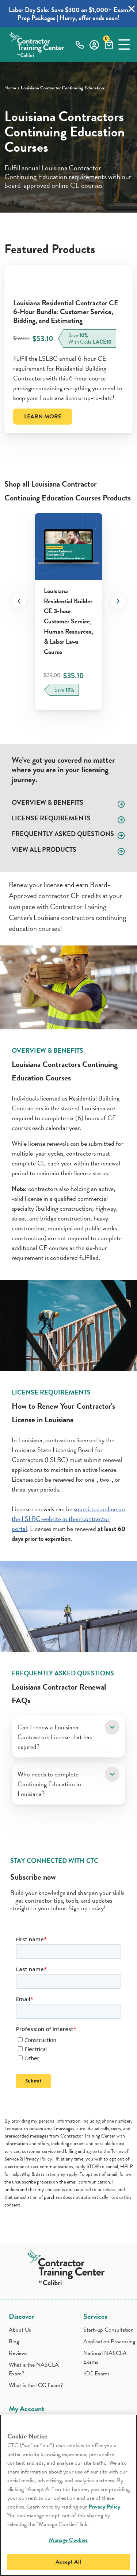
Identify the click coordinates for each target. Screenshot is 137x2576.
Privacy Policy (104, 2507)
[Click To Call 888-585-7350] (80, 45)
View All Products (44, 849)
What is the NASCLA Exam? (34, 2369)
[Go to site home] (68, 2266)
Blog (14, 2341)
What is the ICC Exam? (36, 2385)
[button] (124, 45)
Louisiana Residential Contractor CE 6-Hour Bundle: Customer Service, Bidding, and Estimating (66, 312)
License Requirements (51, 818)
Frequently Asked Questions (63, 834)
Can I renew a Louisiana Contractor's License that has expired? (55, 1737)
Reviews (18, 2353)
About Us (20, 2330)
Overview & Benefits (47, 802)
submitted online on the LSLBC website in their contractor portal (68, 1519)
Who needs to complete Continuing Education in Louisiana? (49, 1784)
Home (10, 88)
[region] (68, 2495)
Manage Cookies (68, 2540)
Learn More (43, 417)
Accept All (68, 2562)
